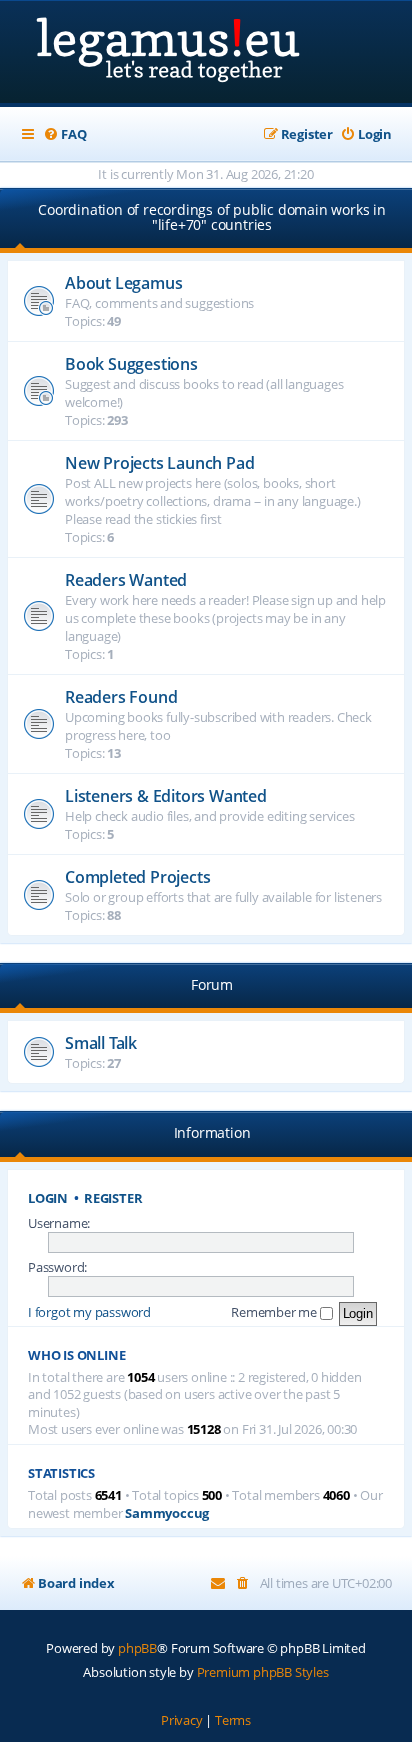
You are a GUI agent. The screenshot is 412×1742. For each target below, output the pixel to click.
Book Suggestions (131, 364)
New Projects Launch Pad (159, 463)
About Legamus (123, 283)
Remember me (275, 1312)
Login (48, 1198)
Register (113, 1198)
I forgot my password (89, 1312)
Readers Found (121, 697)
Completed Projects (137, 877)
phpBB (137, 1648)
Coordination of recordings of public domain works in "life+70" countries (212, 216)
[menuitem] (64, 134)
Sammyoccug (167, 1513)
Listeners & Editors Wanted (166, 796)
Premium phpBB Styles (263, 1672)
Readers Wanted (126, 580)
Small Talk (101, 1043)
